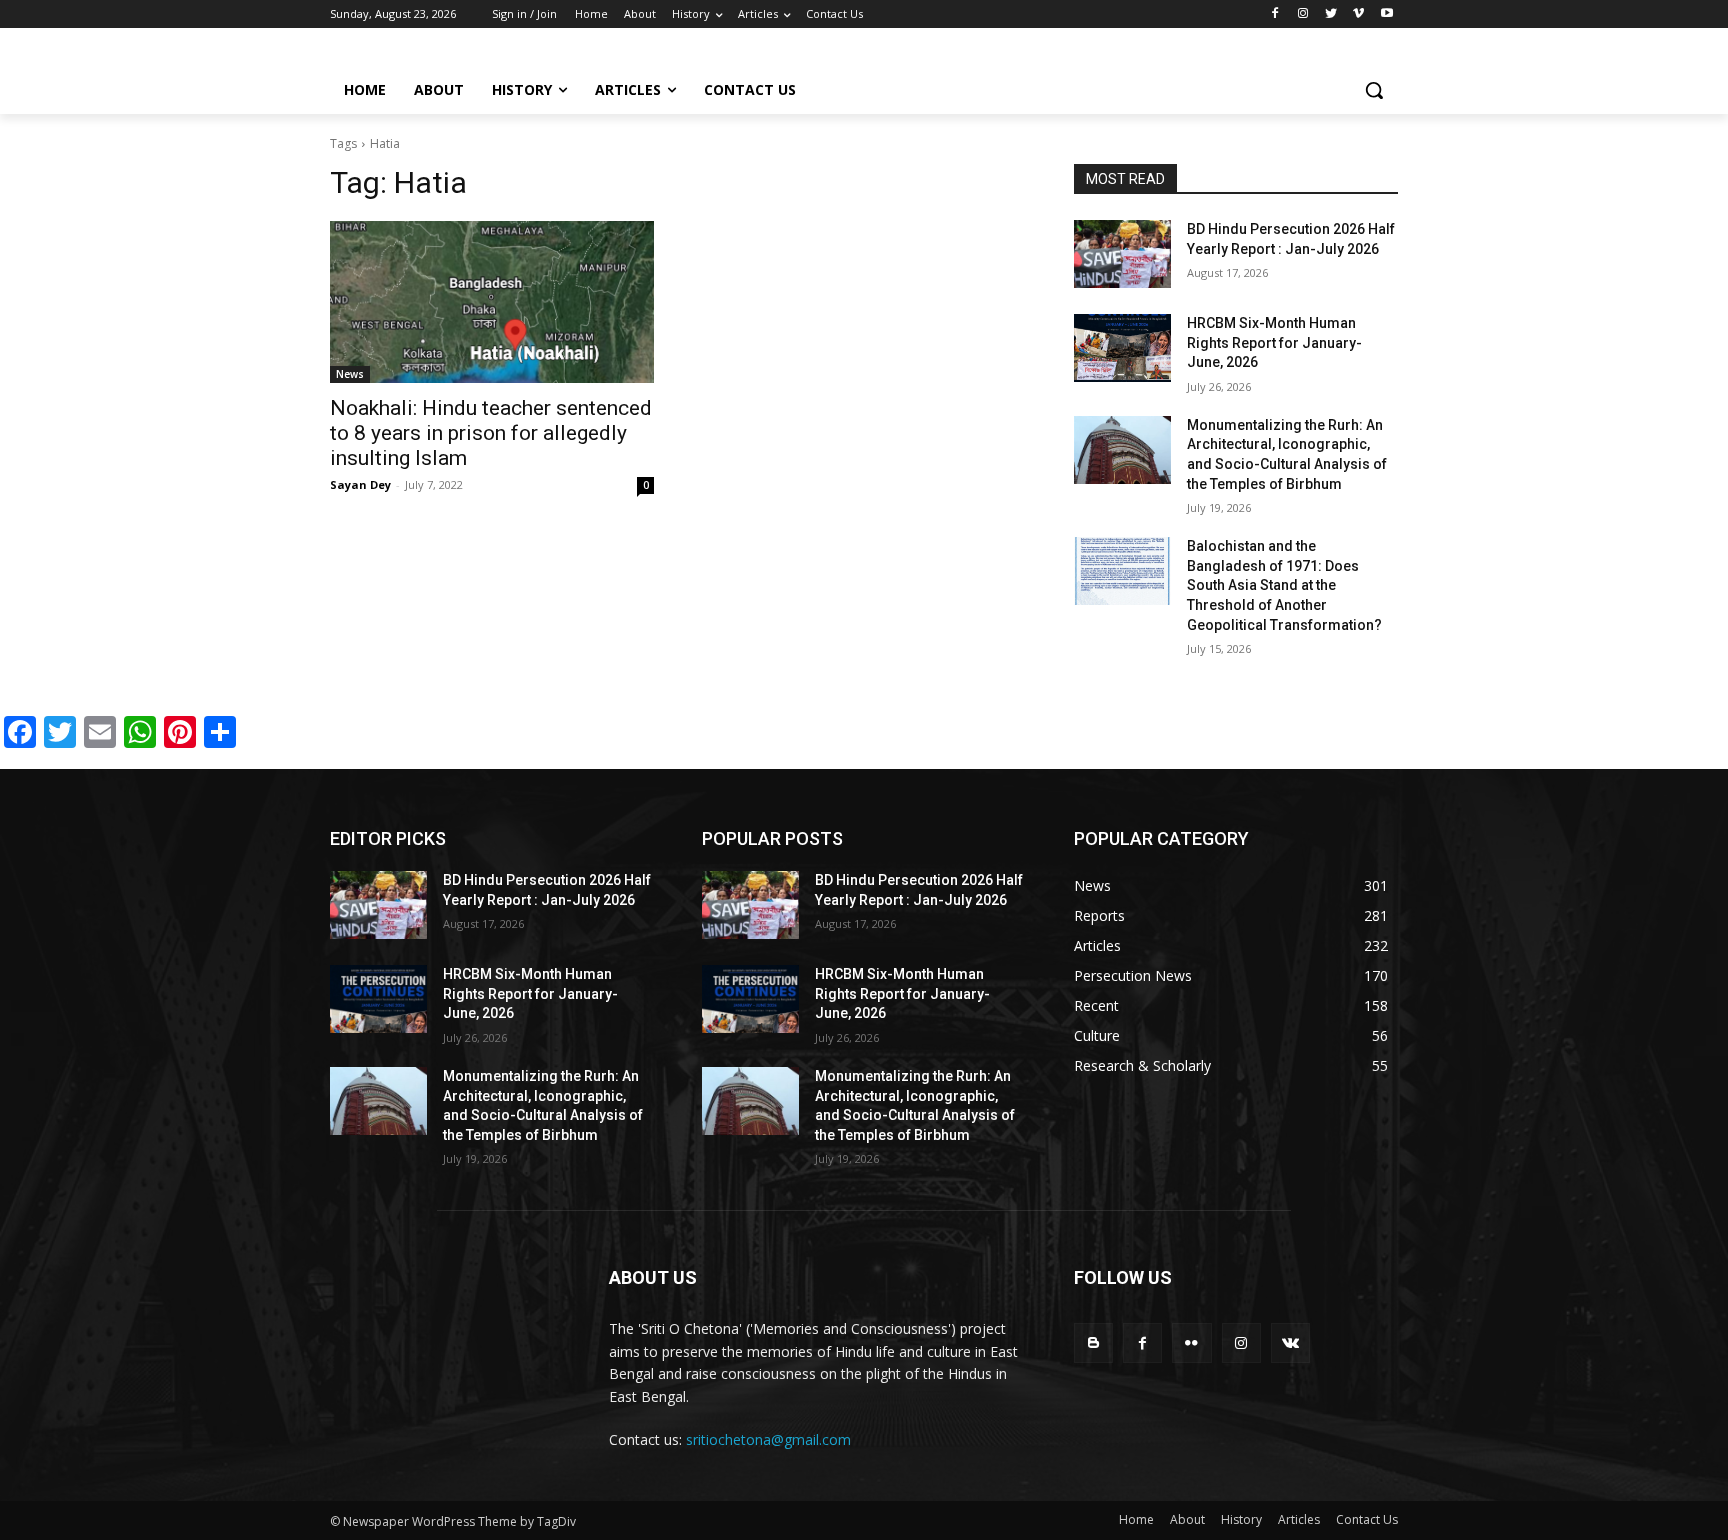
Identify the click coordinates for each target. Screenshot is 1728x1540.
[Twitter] (1331, 14)
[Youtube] (1386, 14)
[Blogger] (1093, 1342)
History (1241, 1519)
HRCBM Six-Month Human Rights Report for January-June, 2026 (1274, 342)
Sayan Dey (360, 484)
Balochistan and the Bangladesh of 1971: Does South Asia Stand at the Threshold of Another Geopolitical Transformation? (1284, 585)
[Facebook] (1275, 14)
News (350, 374)
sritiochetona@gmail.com (768, 1439)
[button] (1374, 90)
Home (1136, 1519)
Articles (1299, 1519)
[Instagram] (1303, 14)
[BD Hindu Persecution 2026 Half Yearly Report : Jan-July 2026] (1122, 254)
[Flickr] (1191, 1342)
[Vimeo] (1358, 14)
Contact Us (1367, 1519)
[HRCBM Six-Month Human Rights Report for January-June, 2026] (1122, 348)
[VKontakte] (1290, 1342)
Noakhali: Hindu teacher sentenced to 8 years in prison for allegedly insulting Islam (491, 433)
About (1187, 1519)
